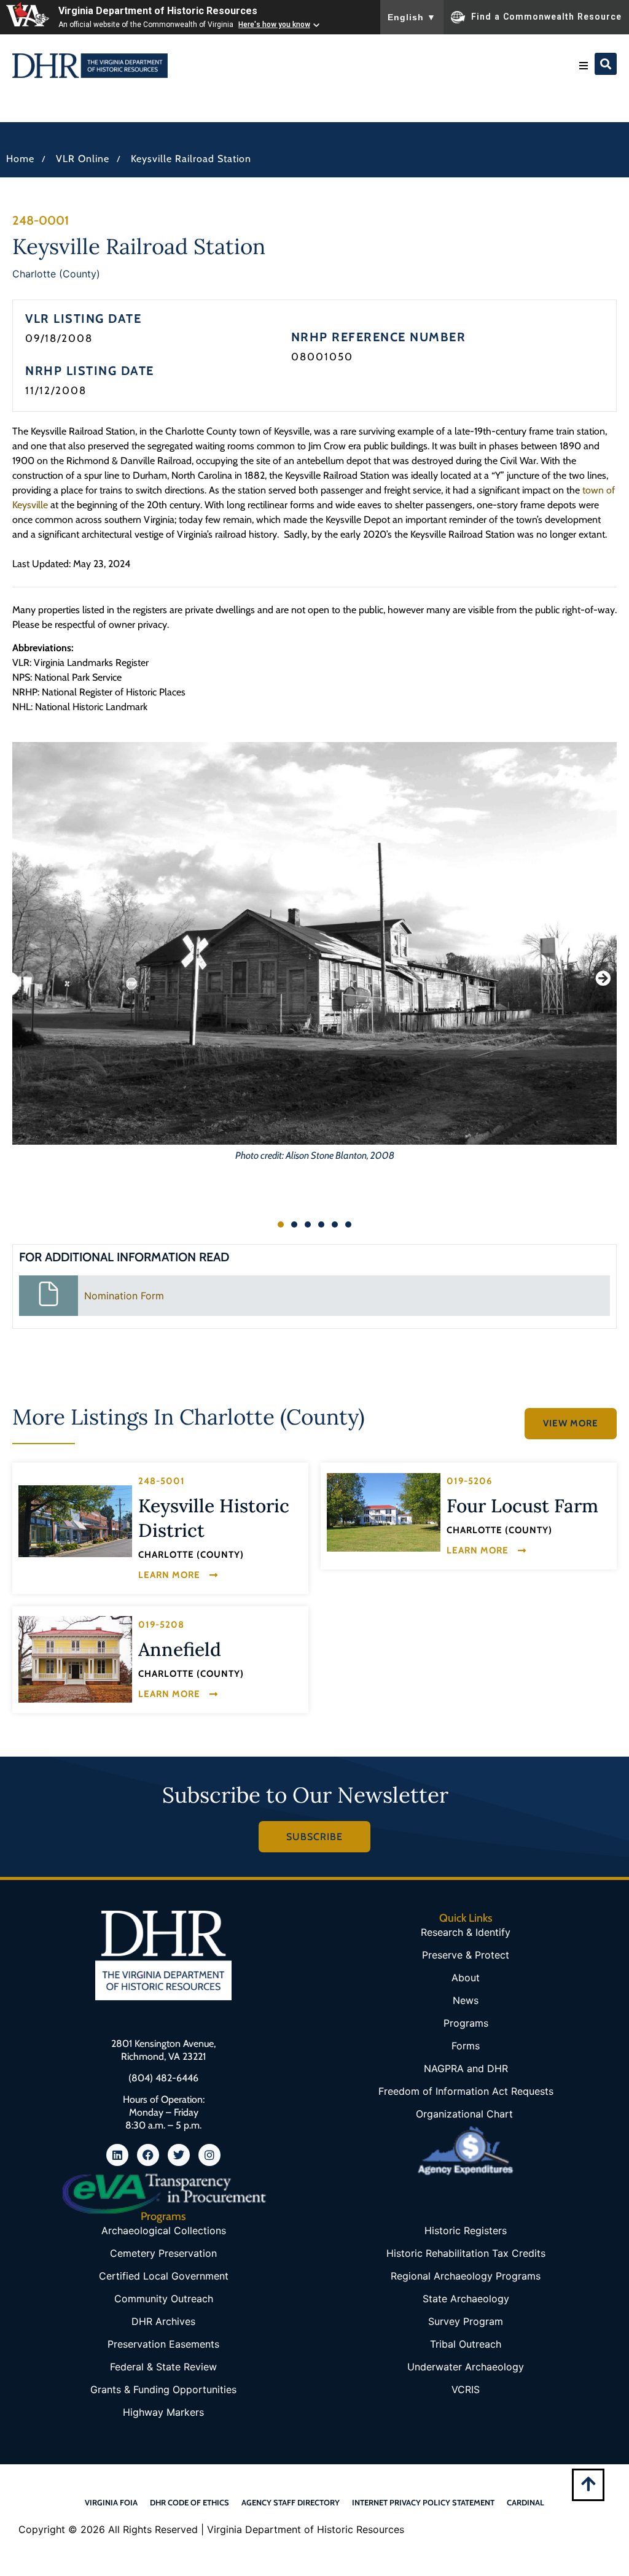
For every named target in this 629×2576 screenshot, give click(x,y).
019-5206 (469, 1481)
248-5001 (162, 1481)
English (412, 17)
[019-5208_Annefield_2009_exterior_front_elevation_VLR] (75, 1659)
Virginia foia (111, 2502)
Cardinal (525, 2502)
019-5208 (161, 1625)
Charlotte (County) (56, 274)
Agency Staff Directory (291, 2502)
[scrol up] (588, 2484)
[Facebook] (148, 2155)
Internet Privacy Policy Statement (423, 2502)
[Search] (606, 64)
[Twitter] (179, 2155)
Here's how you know (274, 25)
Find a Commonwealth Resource (546, 16)
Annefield (180, 1649)
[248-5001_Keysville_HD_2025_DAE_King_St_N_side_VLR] (75, 1521)
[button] (584, 66)
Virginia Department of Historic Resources (158, 11)
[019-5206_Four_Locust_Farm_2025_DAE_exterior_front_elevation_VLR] (384, 1512)
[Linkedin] (117, 2155)
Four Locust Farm (522, 1506)
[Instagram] (209, 2155)
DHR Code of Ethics (189, 2502)
